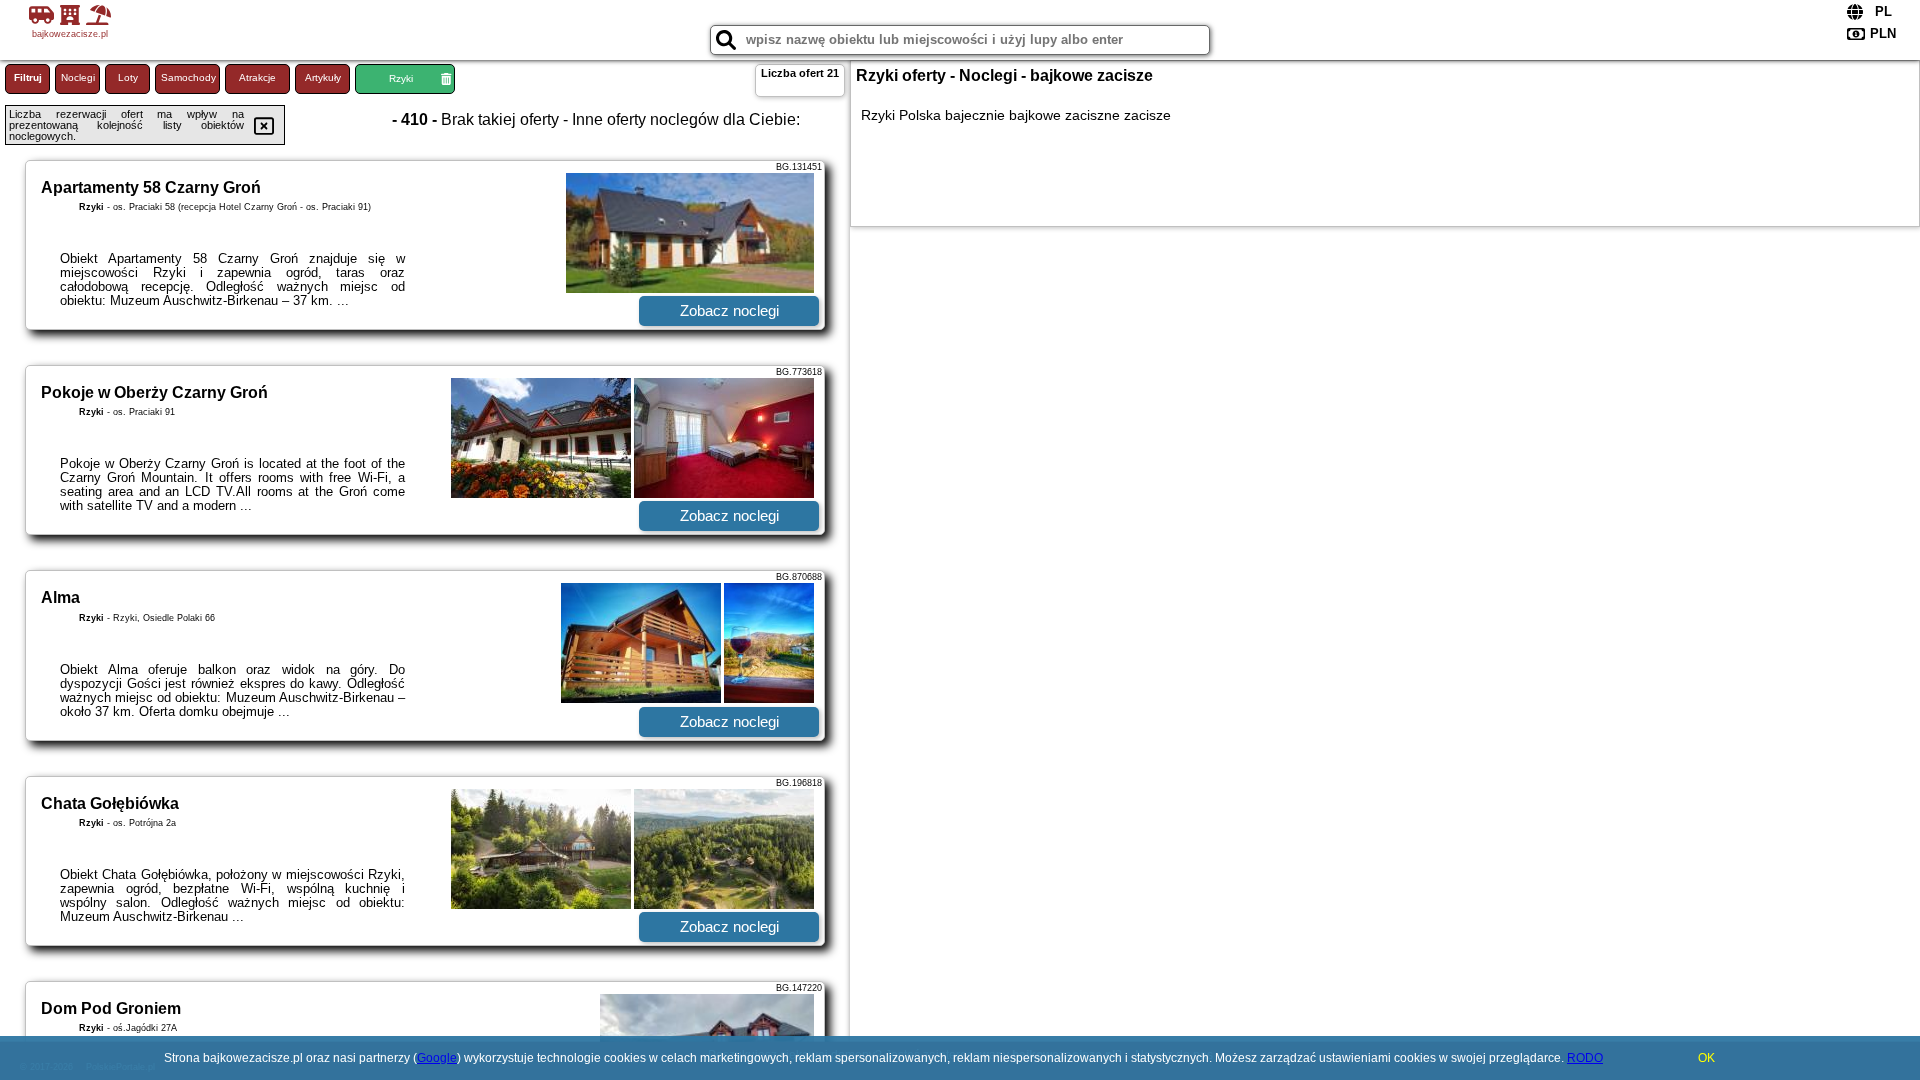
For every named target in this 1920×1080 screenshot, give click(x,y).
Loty (128, 77)
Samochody (188, 77)
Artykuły (323, 77)
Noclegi (78, 77)
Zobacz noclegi (729, 310)
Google (437, 1058)
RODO (1585, 1058)
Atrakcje (257, 77)
